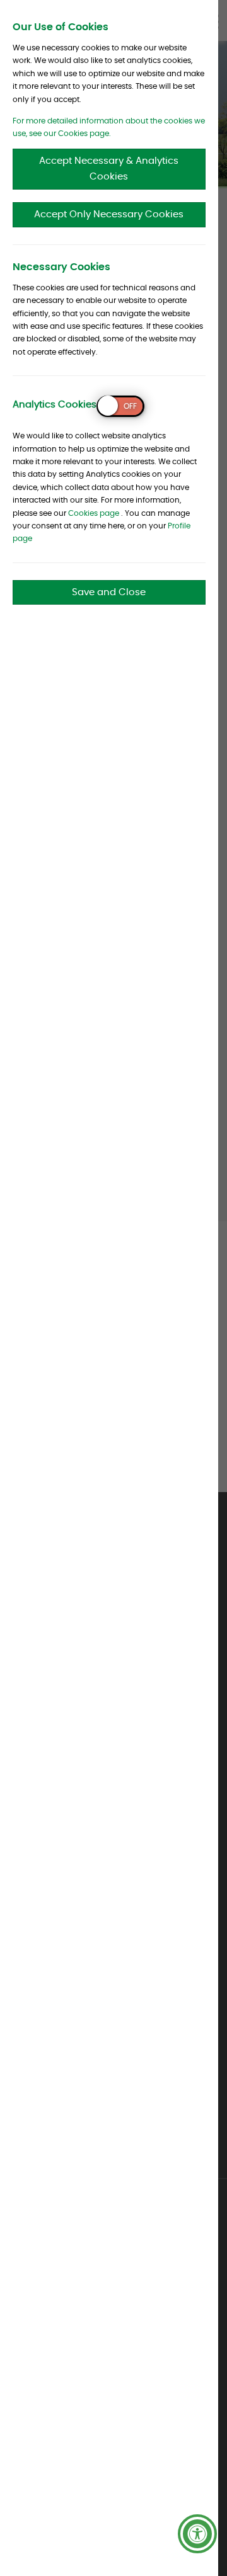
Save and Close (109, 592)
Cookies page (94, 513)
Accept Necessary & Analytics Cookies (109, 169)
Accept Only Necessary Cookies (109, 214)
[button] (197, 2534)
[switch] (120, 406)
